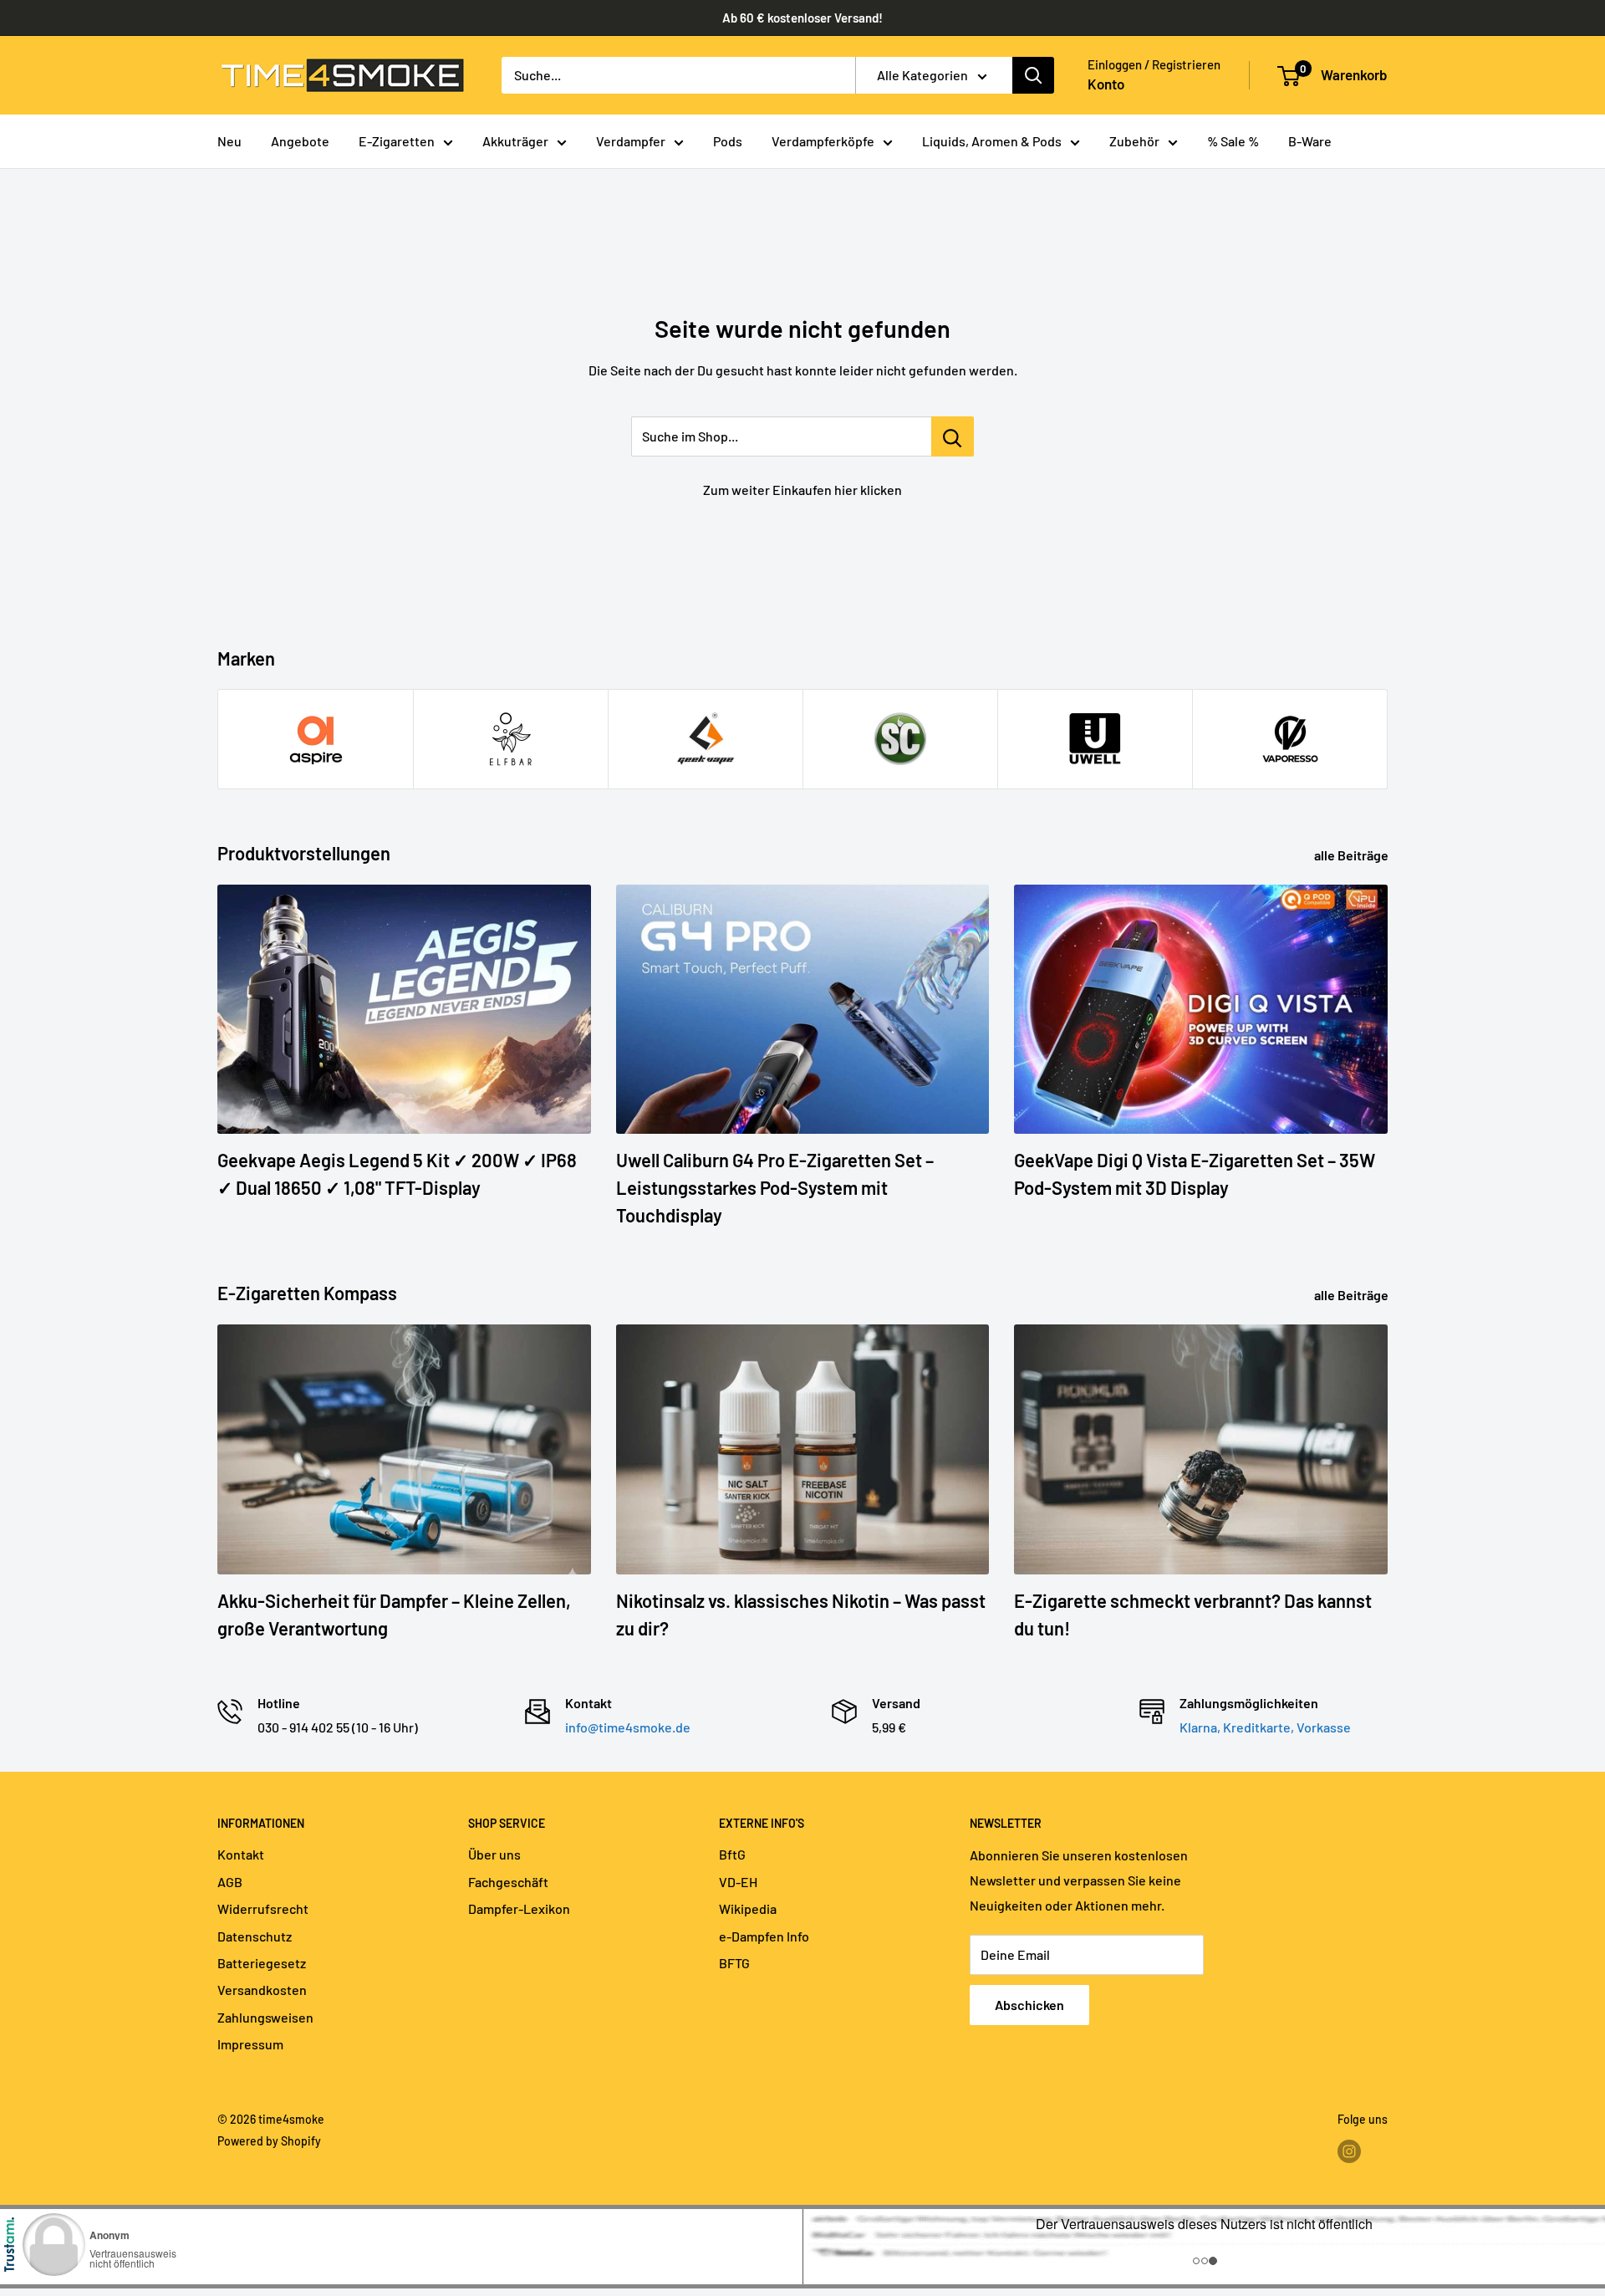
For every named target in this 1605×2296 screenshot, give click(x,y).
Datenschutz (255, 1936)
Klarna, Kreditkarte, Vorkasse (1265, 1727)
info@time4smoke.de (628, 1727)
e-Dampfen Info (764, 1936)
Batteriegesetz (262, 1963)
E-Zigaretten (397, 141)
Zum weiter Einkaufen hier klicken (802, 490)
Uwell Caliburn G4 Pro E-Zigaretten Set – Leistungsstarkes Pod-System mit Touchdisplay (775, 1187)
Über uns (494, 1854)
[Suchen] (1033, 75)
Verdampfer (631, 141)
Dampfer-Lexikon (519, 1908)
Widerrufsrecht (263, 1908)
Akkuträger (515, 141)
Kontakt (241, 1854)
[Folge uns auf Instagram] (1349, 2151)
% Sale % (1233, 141)
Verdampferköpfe (823, 141)
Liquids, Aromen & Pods (992, 141)
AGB (230, 1882)
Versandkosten (262, 1990)
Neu (229, 141)
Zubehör (1134, 141)
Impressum (250, 2044)
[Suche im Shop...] (953, 436)
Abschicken (1029, 2005)
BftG (732, 1854)
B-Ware (1310, 141)
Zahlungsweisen (265, 2017)
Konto (1106, 84)
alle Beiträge (1353, 855)
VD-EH (738, 1882)
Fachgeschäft (508, 1882)
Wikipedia (748, 1908)
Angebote (300, 141)
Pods (728, 141)
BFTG (734, 1963)
